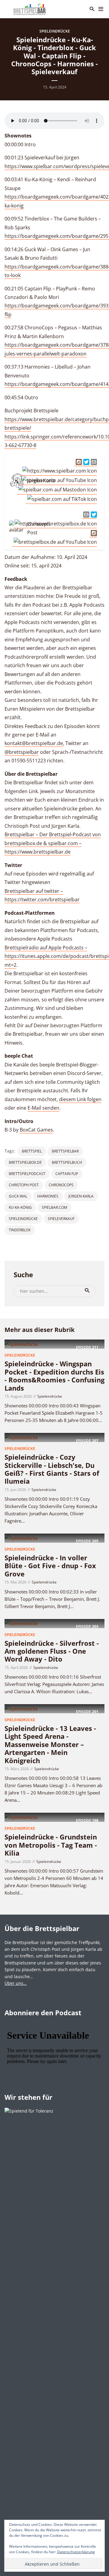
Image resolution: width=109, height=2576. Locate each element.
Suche (87, 1291)
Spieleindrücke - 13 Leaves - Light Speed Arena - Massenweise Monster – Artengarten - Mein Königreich (50, 1744)
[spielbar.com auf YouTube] (58, 480)
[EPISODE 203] (21, 1623)
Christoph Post (24, 1185)
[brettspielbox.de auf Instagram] (93, 533)
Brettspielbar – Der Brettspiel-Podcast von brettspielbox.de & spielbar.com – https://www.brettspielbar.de (53, 843)
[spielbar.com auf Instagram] (78, 461)
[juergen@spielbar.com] (93, 461)
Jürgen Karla (81, 1196)
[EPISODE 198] (21, 1817)
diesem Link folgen (80, 1099)
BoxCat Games (36, 1130)
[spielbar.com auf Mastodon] (57, 490)
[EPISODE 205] (21, 1538)
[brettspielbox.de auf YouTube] (54, 542)
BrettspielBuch (67, 1162)
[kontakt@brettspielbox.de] (86, 514)
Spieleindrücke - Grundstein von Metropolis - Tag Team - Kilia (51, 1845)
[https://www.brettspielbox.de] (55, 524)
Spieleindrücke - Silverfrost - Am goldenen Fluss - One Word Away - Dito (52, 1651)
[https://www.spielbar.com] (59, 471)
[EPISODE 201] (21, 1708)
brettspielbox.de (25, 1162)
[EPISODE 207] (21, 1437)
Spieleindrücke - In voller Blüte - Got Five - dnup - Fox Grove (50, 1566)
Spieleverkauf (61, 1219)
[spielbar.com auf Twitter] (86, 461)
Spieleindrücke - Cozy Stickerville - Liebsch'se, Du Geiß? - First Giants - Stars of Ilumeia (52, 1469)
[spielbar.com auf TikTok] (61, 499)
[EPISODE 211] (21, 1344)
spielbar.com (54, 1207)
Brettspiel (32, 1151)
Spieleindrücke (55, 31)
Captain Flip (67, 1174)
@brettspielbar (22, 752)
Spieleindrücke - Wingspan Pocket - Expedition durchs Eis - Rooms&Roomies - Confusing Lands (54, 1376)
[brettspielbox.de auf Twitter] (93, 514)
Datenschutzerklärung (76, 2552)
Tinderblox (20, 1230)
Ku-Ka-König (20, 1207)
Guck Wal (18, 1196)
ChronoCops (61, 1185)
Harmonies (48, 1196)
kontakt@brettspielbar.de (34, 743)
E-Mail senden (43, 1108)
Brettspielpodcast (27, 1174)
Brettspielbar (65, 1151)
